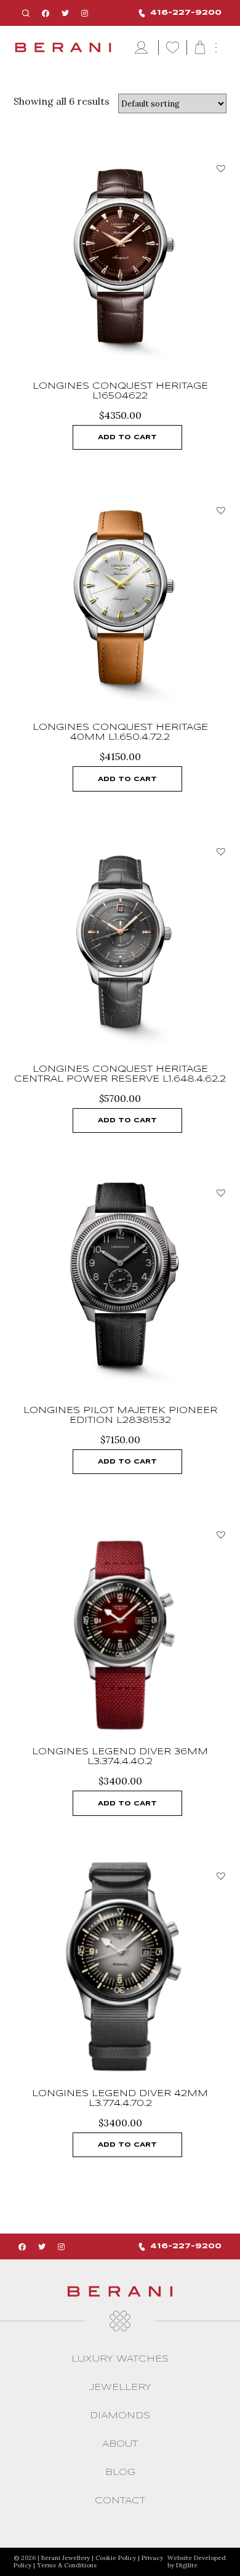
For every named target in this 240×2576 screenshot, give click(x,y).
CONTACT (120, 2501)
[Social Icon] (46, 13)
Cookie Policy (116, 2558)
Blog (120, 2473)
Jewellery (120, 2388)
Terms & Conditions (67, 2565)
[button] (221, 168)
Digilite (187, 2565)
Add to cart (127, 437)
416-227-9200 (186, 13)
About (120, 2444)
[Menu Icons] (143, 48)
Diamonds (120, 2416)
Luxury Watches (120, 2359)
